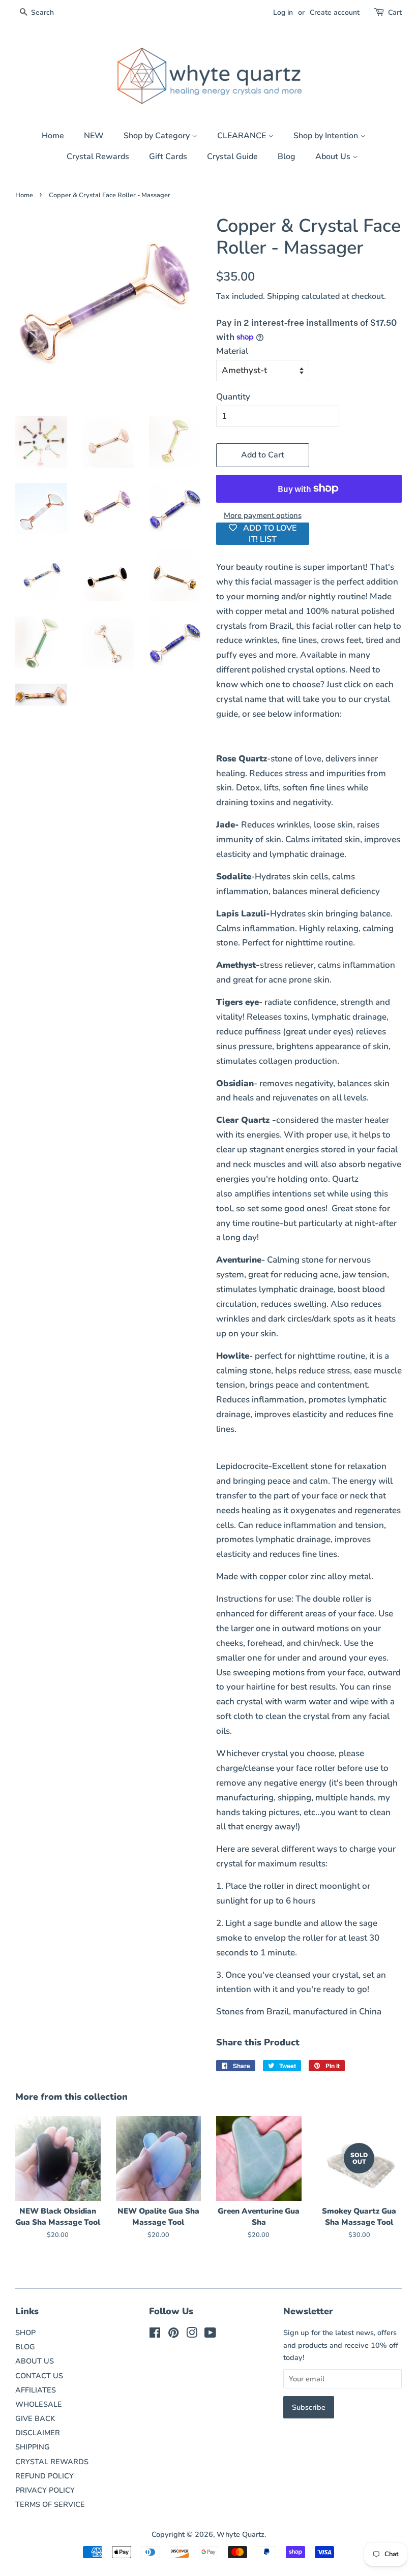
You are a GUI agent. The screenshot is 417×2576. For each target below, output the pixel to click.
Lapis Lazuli (241, 914)
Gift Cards (168, 157)
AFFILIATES (36, 2390)
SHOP (25, 2333)
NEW (94, 136)
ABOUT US (35, 2361)
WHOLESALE (39, 2404)
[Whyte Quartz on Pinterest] (173, 2335)
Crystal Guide (232, 157)
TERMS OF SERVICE (50, 2504)
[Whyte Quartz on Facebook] (155, 2335)
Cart (395, 12)
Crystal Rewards (98, 157)
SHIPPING (33, 2447)
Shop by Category (158, 136)
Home (53, 136)
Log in (283, 12)
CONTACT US (39, 2376)
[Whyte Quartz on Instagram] (192, 2335)
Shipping (283, 296)
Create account (335, 12)
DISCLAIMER (38, 2433)
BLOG (25, 2347)
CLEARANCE (243, 136)
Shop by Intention (327, 136)
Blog (287, 157)
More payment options (263, 515)
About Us (334, 157)
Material (232, 351)
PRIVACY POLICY (45, 2490)
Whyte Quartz (241, 2534)
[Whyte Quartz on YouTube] (210, 2335)
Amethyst (236, 965)
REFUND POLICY (44, 2476)
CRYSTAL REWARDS (52, 2462)
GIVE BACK (35, 2418)
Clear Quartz (243, 1120)
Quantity (233, 397)
